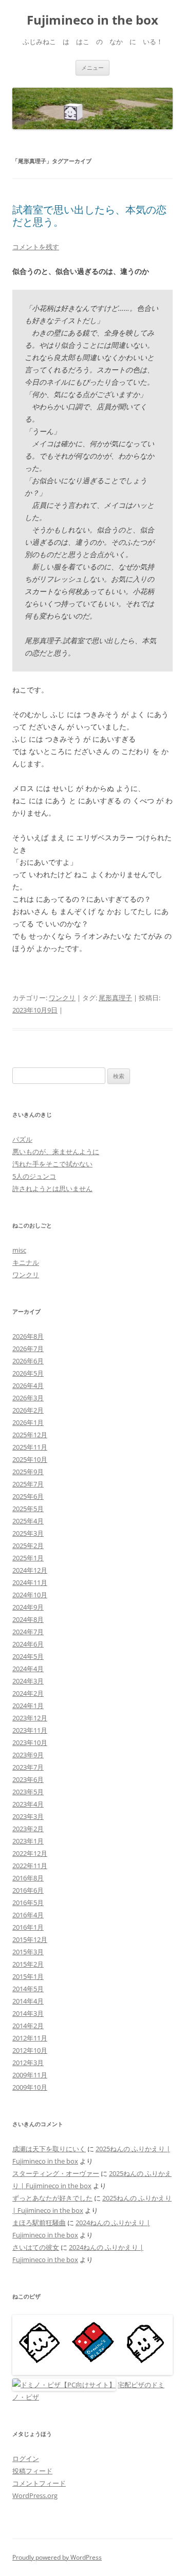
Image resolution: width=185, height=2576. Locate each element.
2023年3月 (28, 1816)
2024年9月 (28, 1607)
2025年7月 (28, 1484)
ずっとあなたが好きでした (52, 2198)
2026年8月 (28, 1336)
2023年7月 (28, 1767)
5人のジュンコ (34, 1176)
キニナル (26, 1262)
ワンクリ (62, 998)
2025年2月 (28, 1545)
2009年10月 (30, 2087)
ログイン (26, 2459)
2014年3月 (28, 2013)
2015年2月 (28, 1964)
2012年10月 (30, 2050)
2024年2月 (28, 1693)
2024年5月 (28, 1656)
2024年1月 (28, 1706)
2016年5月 (28, 1903)
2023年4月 (28, 1804)
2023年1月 (28, 1841)
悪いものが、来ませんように (56, 1152)
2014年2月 (28, 2026)
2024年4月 (28, 1669)
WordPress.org (35, 2495)
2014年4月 (28, 2001)
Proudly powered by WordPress (57, 2557)
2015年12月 (30, 1939)
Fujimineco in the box (92, 20)
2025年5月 (28, 1509)
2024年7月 (28, 1632)
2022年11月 (30, 1866)
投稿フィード (32, 2471)
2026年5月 (28, 1373)
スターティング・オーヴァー (56, 2173)
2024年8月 (28, 1619)
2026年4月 (28, 1385)
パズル (22, 1139)
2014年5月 (28, 1989)
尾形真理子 (115, 998)
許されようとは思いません (52, 1188)
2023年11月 (30, 1730)
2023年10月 (30, 1742)
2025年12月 (30, 1435)
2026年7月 (28, 1349)
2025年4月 (28, 1521)
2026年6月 (28, 1361)
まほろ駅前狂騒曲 (39, 2223)
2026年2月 (28, 1410)
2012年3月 (28, 2063)
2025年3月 (28, 1533)
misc (19, 1250)
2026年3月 (28, 1398)
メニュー (92, 67)
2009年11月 (30, 2075)
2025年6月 (28, 1496)
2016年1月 (28, 1927)
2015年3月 (28, 1952)
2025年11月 (30, 1447)
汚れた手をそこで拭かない (52, 1164)
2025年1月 (28, 1558)
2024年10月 (30, 1595)
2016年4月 (28, 1915)
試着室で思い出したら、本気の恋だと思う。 (89, 216)
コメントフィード (39, 2483)
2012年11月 (30, 2038)
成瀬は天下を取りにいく (49, 2149)
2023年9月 (28, 1755)
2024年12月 (30, 1570)
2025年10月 (30, 1459)
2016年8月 (28, 1878)
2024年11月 (30, 1582)
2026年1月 (28, 1422)
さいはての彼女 (36, 2247)
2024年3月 (28, 1681)
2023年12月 (30, 1718)
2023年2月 (28, 1829)
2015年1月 (28, 1976)
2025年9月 (28, 1472)
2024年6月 (28, 1644)
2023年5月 (28, 1792)
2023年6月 (28, 1779)
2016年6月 (28, 1890)
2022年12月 (30, 1853)
